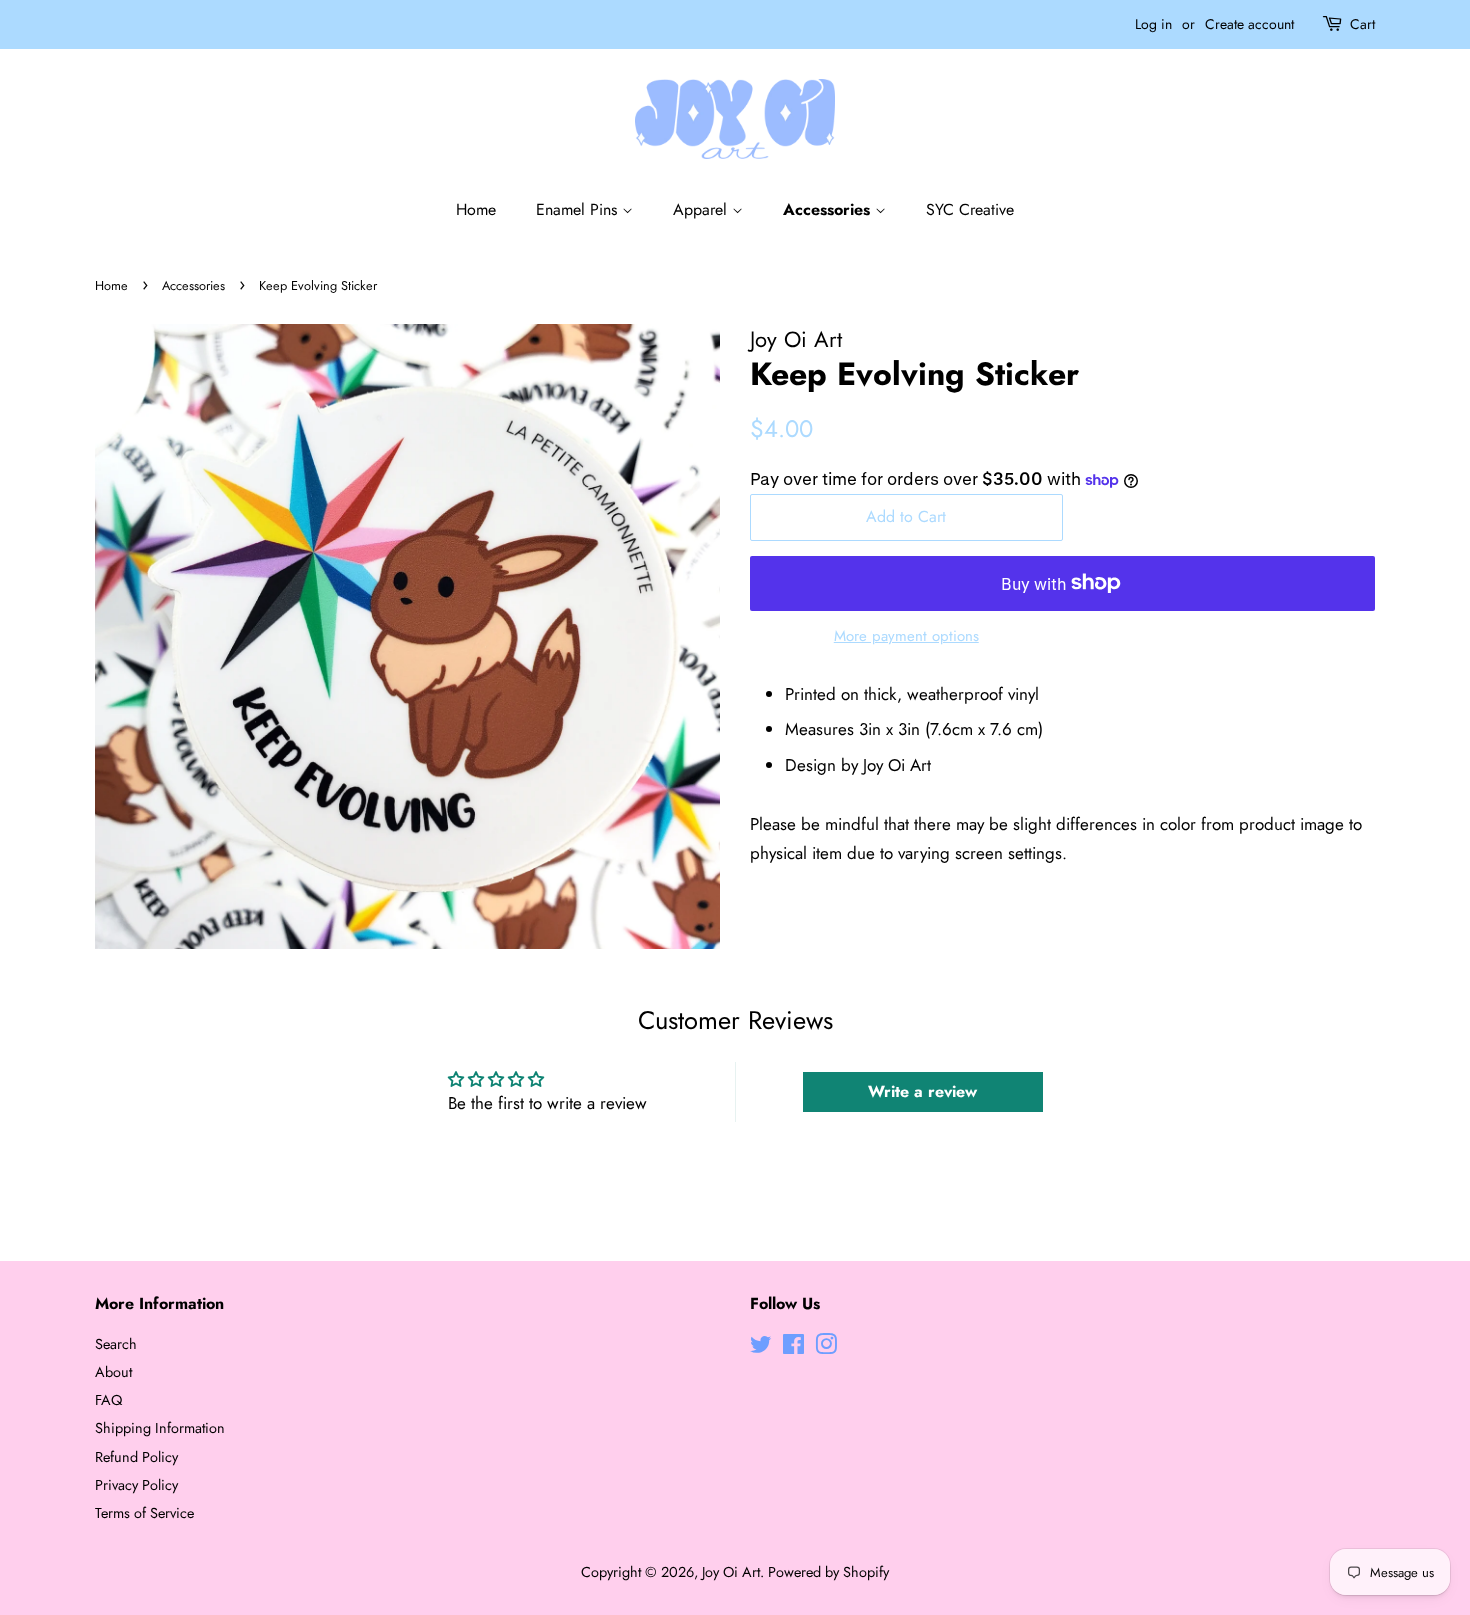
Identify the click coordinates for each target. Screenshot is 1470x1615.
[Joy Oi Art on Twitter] (761, 1348)
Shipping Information (160, 1428)
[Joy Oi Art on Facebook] (793, 1348)
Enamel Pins (579, 209)
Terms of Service (144, 1513)
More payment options (906, 636)
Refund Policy (136, 1457)
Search (116, 1344)
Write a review (922, 1091)
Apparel (702, 209)
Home (476, 209)
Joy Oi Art (731, 1572)
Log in (1153, 24)
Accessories (829, 209)
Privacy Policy (136, 1485)
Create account (1249, 24)
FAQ (108, 1400)
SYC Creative (970, 209)
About (113, 1372)
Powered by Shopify (828, 1572)
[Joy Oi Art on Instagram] (826, 1348)
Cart (1362, 24)
